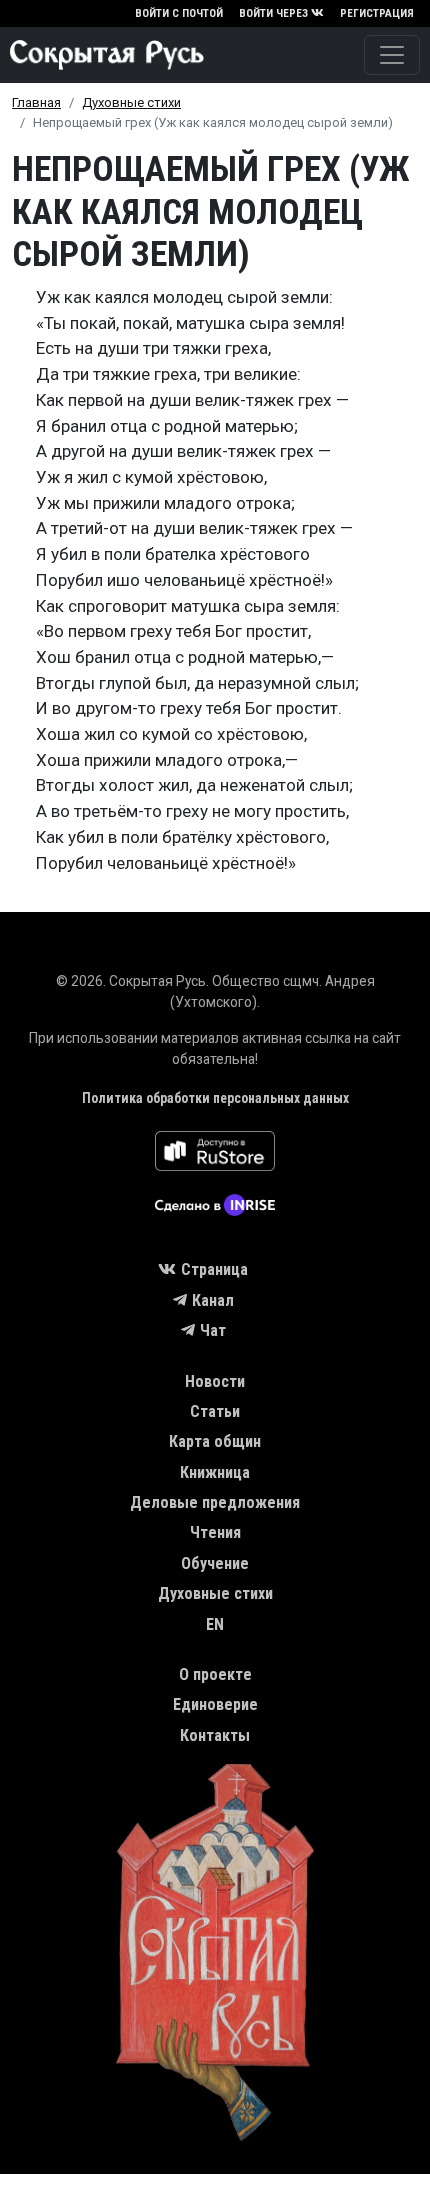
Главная (36, 102)
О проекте (215, 1674)
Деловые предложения (215, 1502)
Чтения (215, 1532)
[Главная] (102, 55)
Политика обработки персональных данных (215, 1098)
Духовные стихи (131, 102)
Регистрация (377, 13)
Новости (215, 1381)
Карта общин (215, 1441)
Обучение (215, 1563)
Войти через (273, 13)
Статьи (215, 1411)
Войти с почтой (179, 13)
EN (215, 1624)
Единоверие (215, 1704)
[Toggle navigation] (392, 55)
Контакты (215, 1735)
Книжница (215, 1472)
